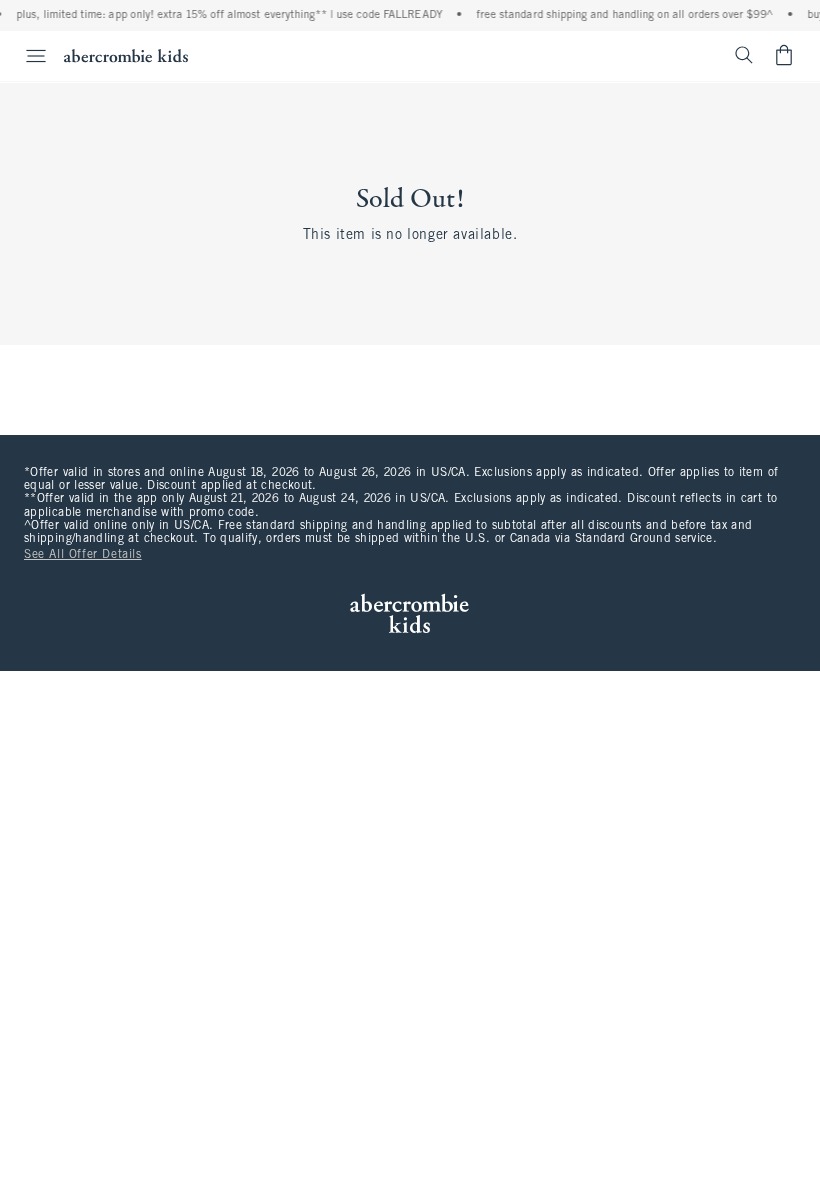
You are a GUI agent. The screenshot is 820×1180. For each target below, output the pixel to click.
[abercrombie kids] (126, 55)
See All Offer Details (83, 555)
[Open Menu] (26, 56)
